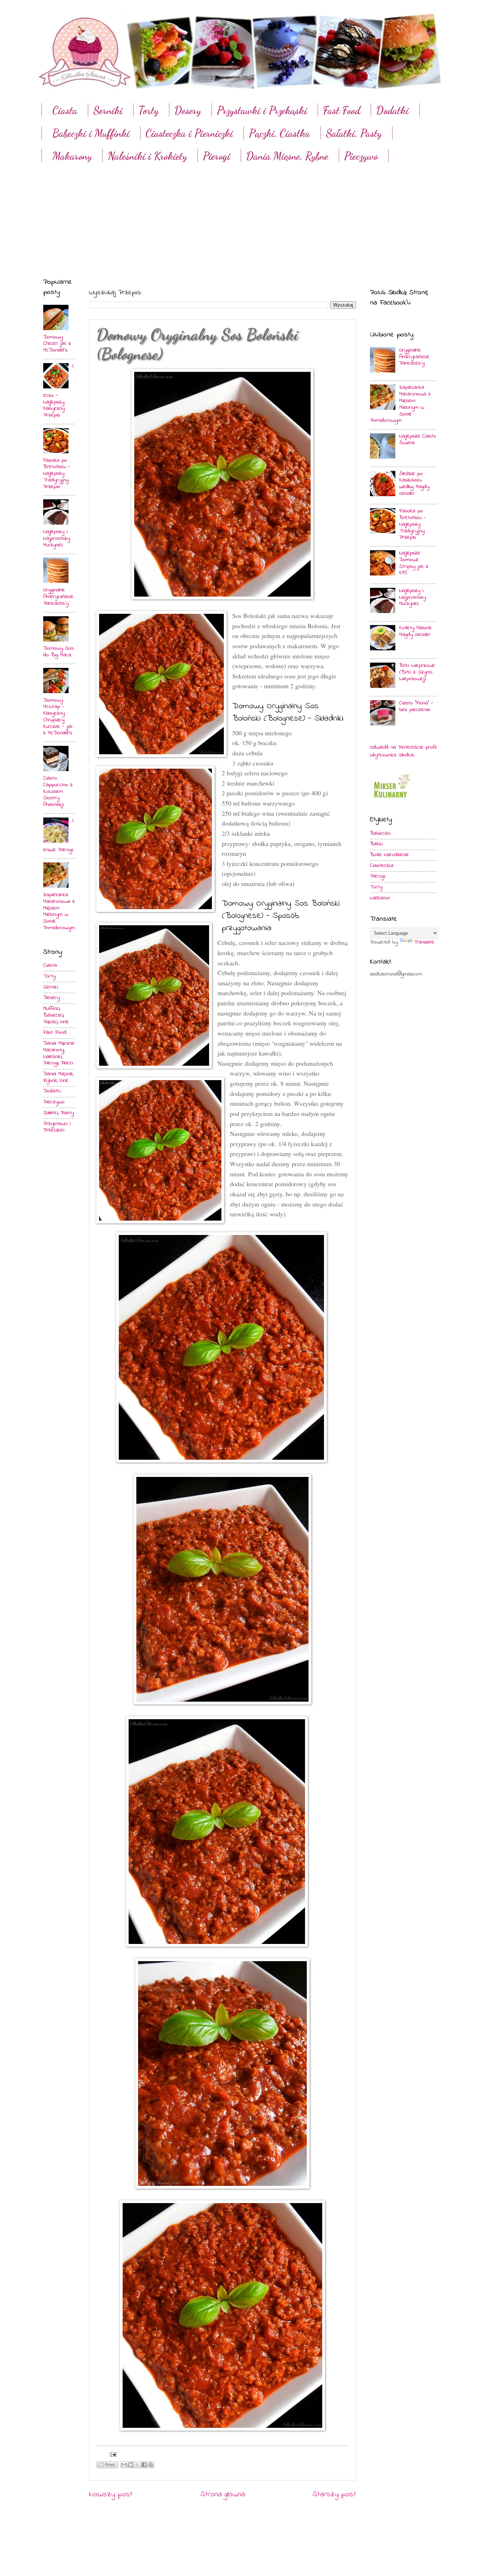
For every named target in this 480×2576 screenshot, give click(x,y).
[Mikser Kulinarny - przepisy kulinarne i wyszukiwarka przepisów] (391, 800)
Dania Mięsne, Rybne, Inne (58, 1077)
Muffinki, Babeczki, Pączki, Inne (56, 1015)
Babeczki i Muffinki (91, 133)
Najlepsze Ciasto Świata (418, 440)
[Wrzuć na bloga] (131, 2465)
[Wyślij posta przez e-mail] (112, 2454)
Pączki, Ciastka (279, 133)
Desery (188, 110)
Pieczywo (361, 156)
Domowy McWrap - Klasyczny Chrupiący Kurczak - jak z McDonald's (58, 717)
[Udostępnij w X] (137, 2465)
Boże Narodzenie (390, 855)
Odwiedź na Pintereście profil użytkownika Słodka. (403, 751)
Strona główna (223, 2495)
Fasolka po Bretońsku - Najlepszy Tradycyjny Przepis (57, 474)
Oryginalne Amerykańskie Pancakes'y (58, 597)
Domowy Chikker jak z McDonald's (57, 344)
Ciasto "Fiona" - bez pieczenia (416, 707)
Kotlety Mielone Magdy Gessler (416, 631)
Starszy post (334, 2495)
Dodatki (52, 1091)
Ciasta (65, 110)
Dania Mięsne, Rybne (287, 156)
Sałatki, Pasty (354, 133)
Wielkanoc (380, 898)
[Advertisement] (240, 214)
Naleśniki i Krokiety (147, 156)
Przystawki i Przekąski (262, 110)
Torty (148, 110)
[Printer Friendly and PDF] (107, 2466)
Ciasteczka (382, 866)
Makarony (72, 156)
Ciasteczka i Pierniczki (189, 133)
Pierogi (216, 156)
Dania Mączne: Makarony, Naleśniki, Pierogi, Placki (59, 1053)
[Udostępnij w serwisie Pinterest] (151, 2465)
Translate (424, 942)
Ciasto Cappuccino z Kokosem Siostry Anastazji (58, 791)
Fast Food (342, 110)
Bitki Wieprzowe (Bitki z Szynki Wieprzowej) (417, 672)
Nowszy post (111, 2495)
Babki (376, 844)
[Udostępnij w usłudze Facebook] (144, 2465)
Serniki (108, 110)
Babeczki (380, 833)
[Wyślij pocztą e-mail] (124, 2465)
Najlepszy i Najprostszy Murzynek (57, 538)
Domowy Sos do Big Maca (59, 652)
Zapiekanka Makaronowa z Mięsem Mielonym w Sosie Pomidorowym (59, 911)
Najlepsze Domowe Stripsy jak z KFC (414, 563)
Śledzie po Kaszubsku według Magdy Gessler (414, 484)
